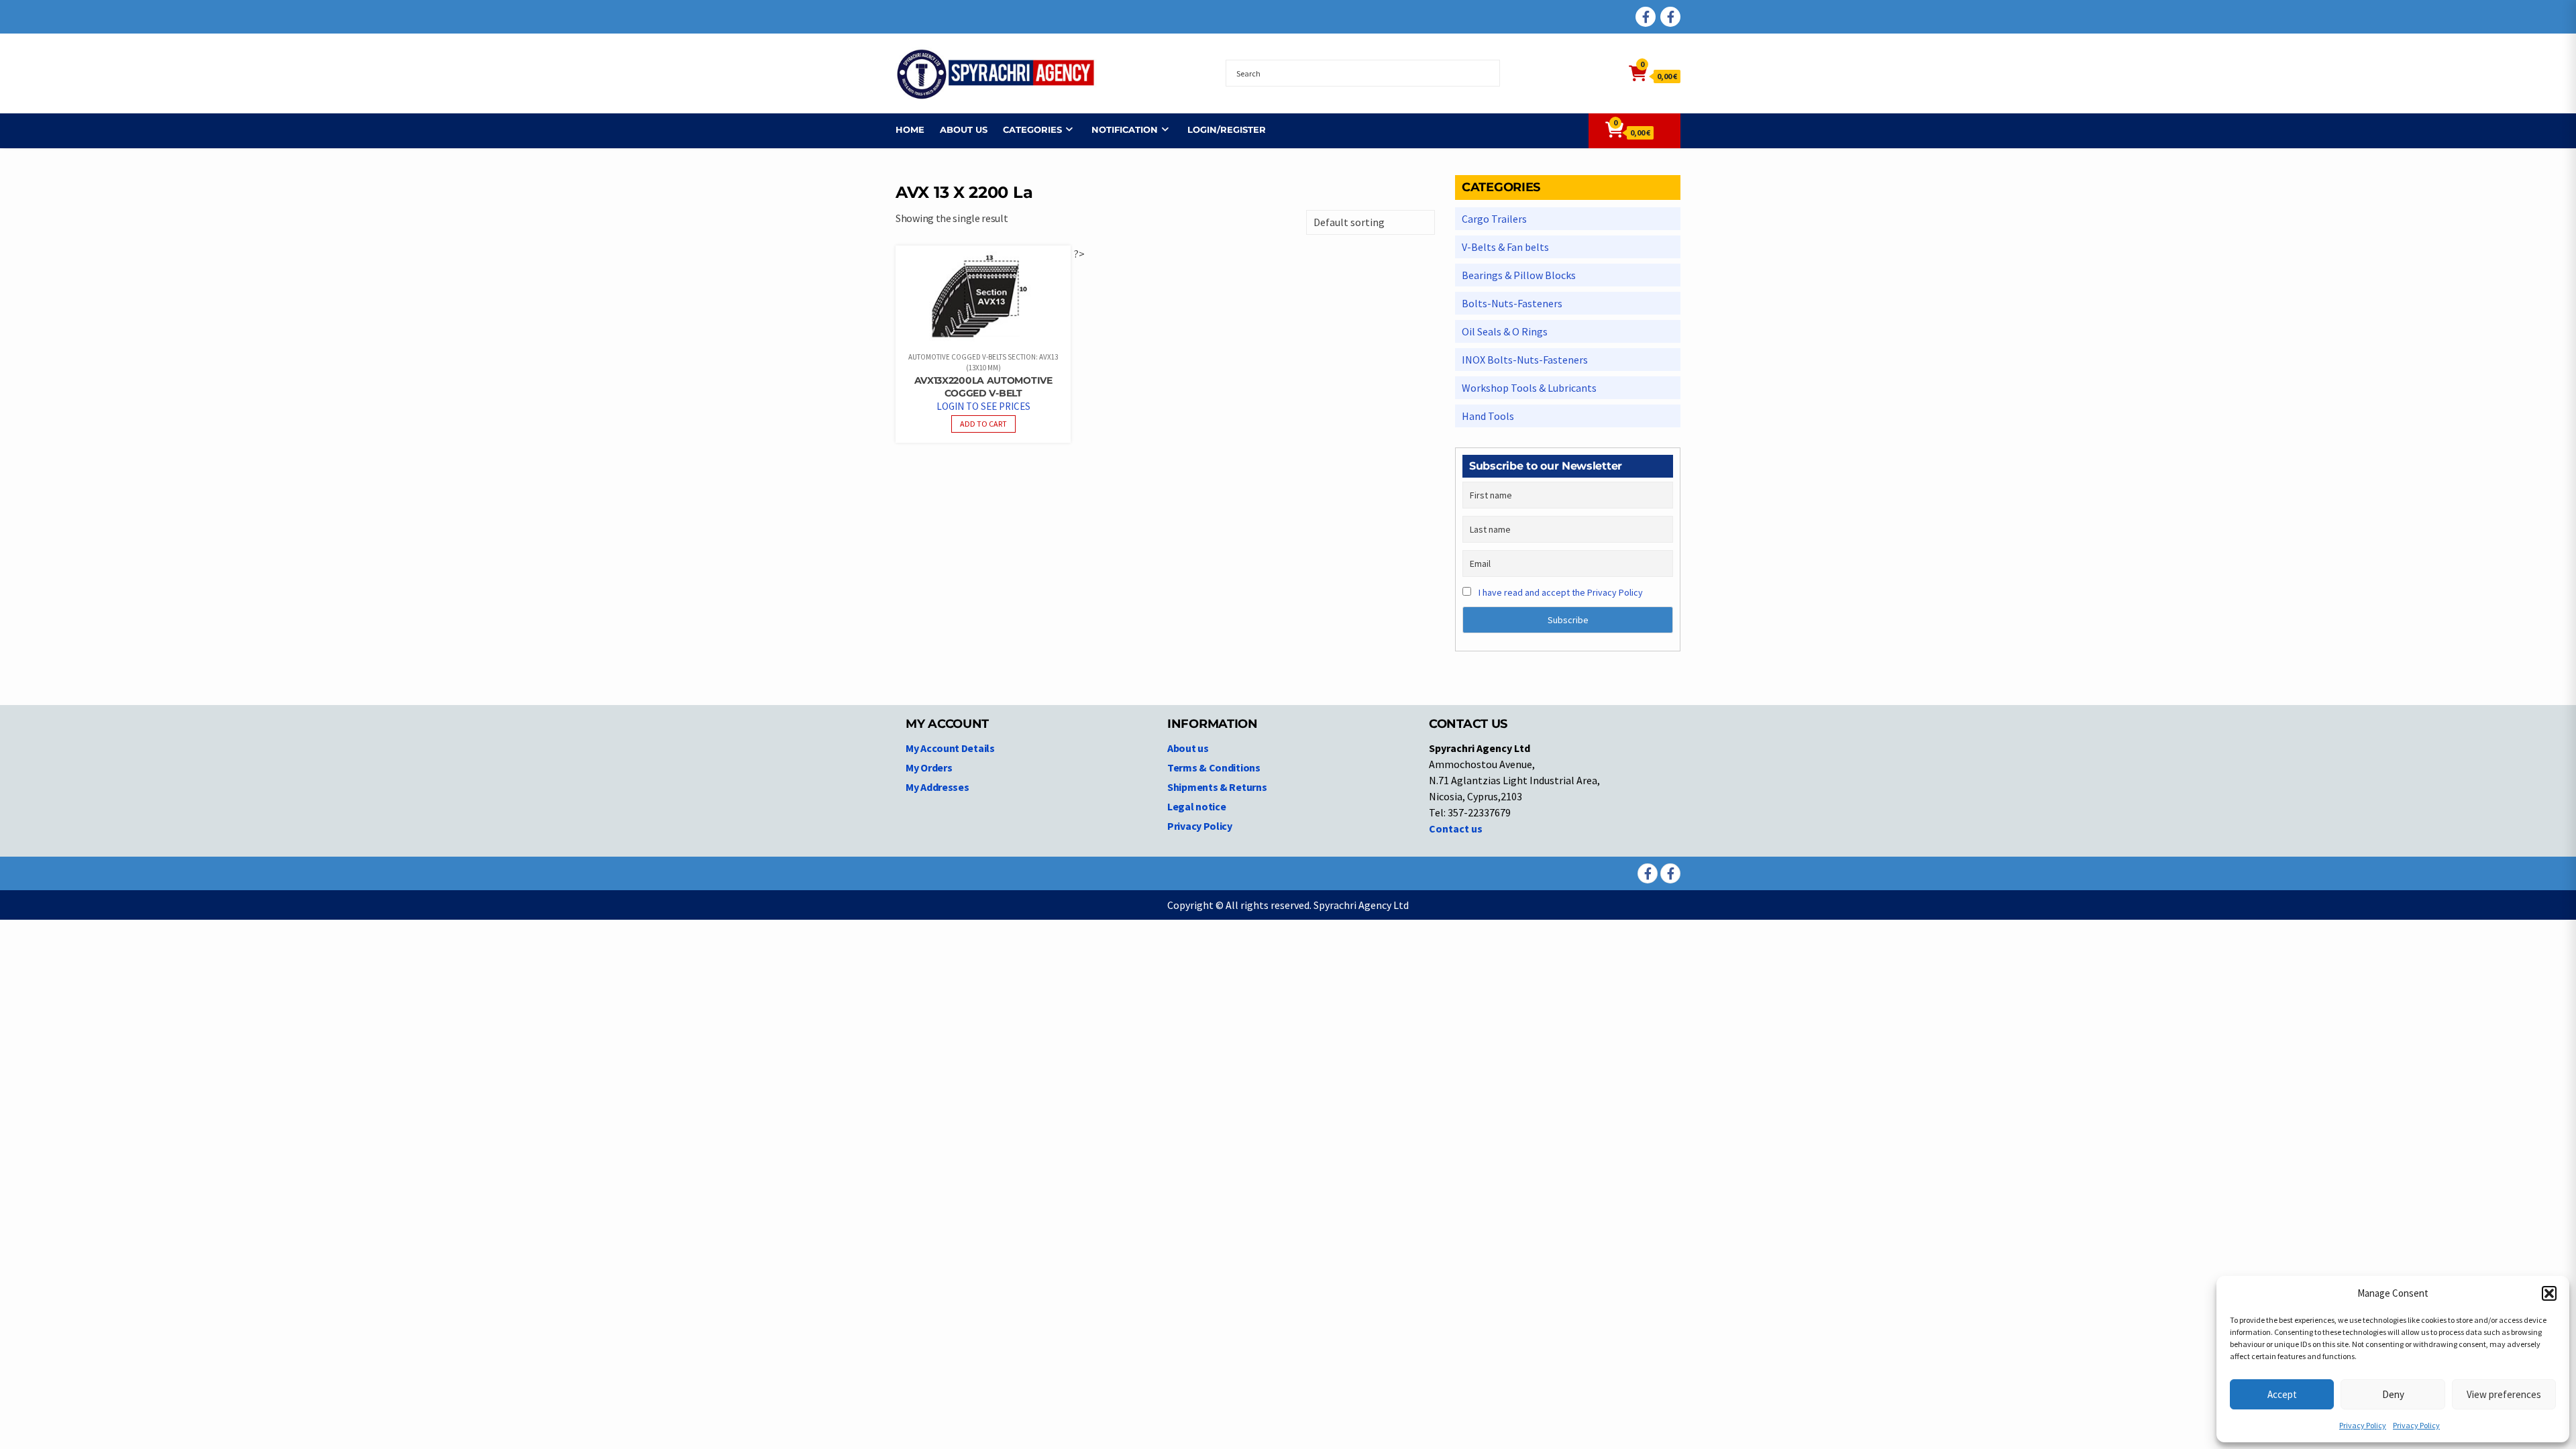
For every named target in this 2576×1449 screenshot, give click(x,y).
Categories (1032, 129)
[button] (2549, 1293)
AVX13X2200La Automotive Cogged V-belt (983, 387)
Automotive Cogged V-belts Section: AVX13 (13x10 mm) (983, 363)
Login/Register (1227, 129)
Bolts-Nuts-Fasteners (1512, 303)
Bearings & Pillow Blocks (1519, 275)
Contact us (1456, 828)
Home (910, 129)
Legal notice (1196, 806)
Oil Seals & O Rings (1505, 331)
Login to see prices (983, 406)
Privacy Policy (2363, 1425)
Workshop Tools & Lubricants (1529, 388)
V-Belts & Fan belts (1505, 247)
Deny (2393, 1394)
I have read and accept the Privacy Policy (1561, 592)
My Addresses (937, 787)
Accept (2282, 1394)
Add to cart (983, 424)
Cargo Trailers (1494, 219)
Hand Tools (1488, 416)
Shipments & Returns (1217, 787)
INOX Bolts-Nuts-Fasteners (1525, 360)
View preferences (2504, 1394)
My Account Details (950, 748)
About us (964, 129)
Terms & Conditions (1214, 767)
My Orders (929, 767)
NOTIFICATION (1125, 129)
